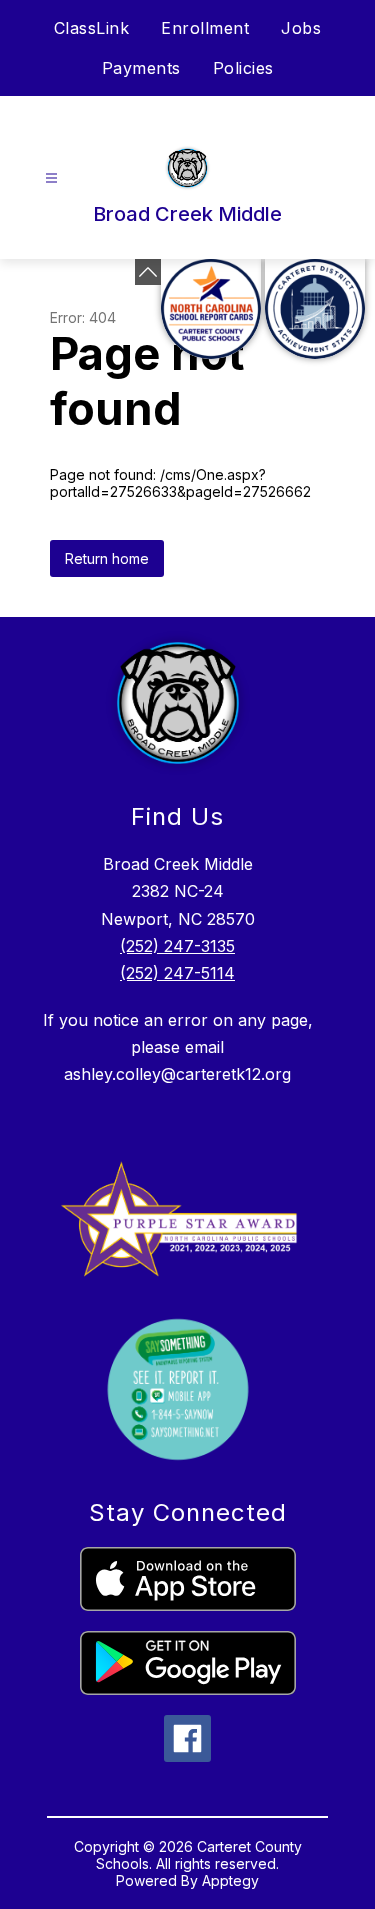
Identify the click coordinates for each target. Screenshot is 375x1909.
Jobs (301, 28)
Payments (141, 68)
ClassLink (92, 28)
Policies (243, 68)
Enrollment (205, 28)
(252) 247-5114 (177, 973)
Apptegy (230, 1880)
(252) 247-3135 (177, 946)
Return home (107, 558)
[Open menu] (51, 178)
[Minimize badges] (148, 272)
